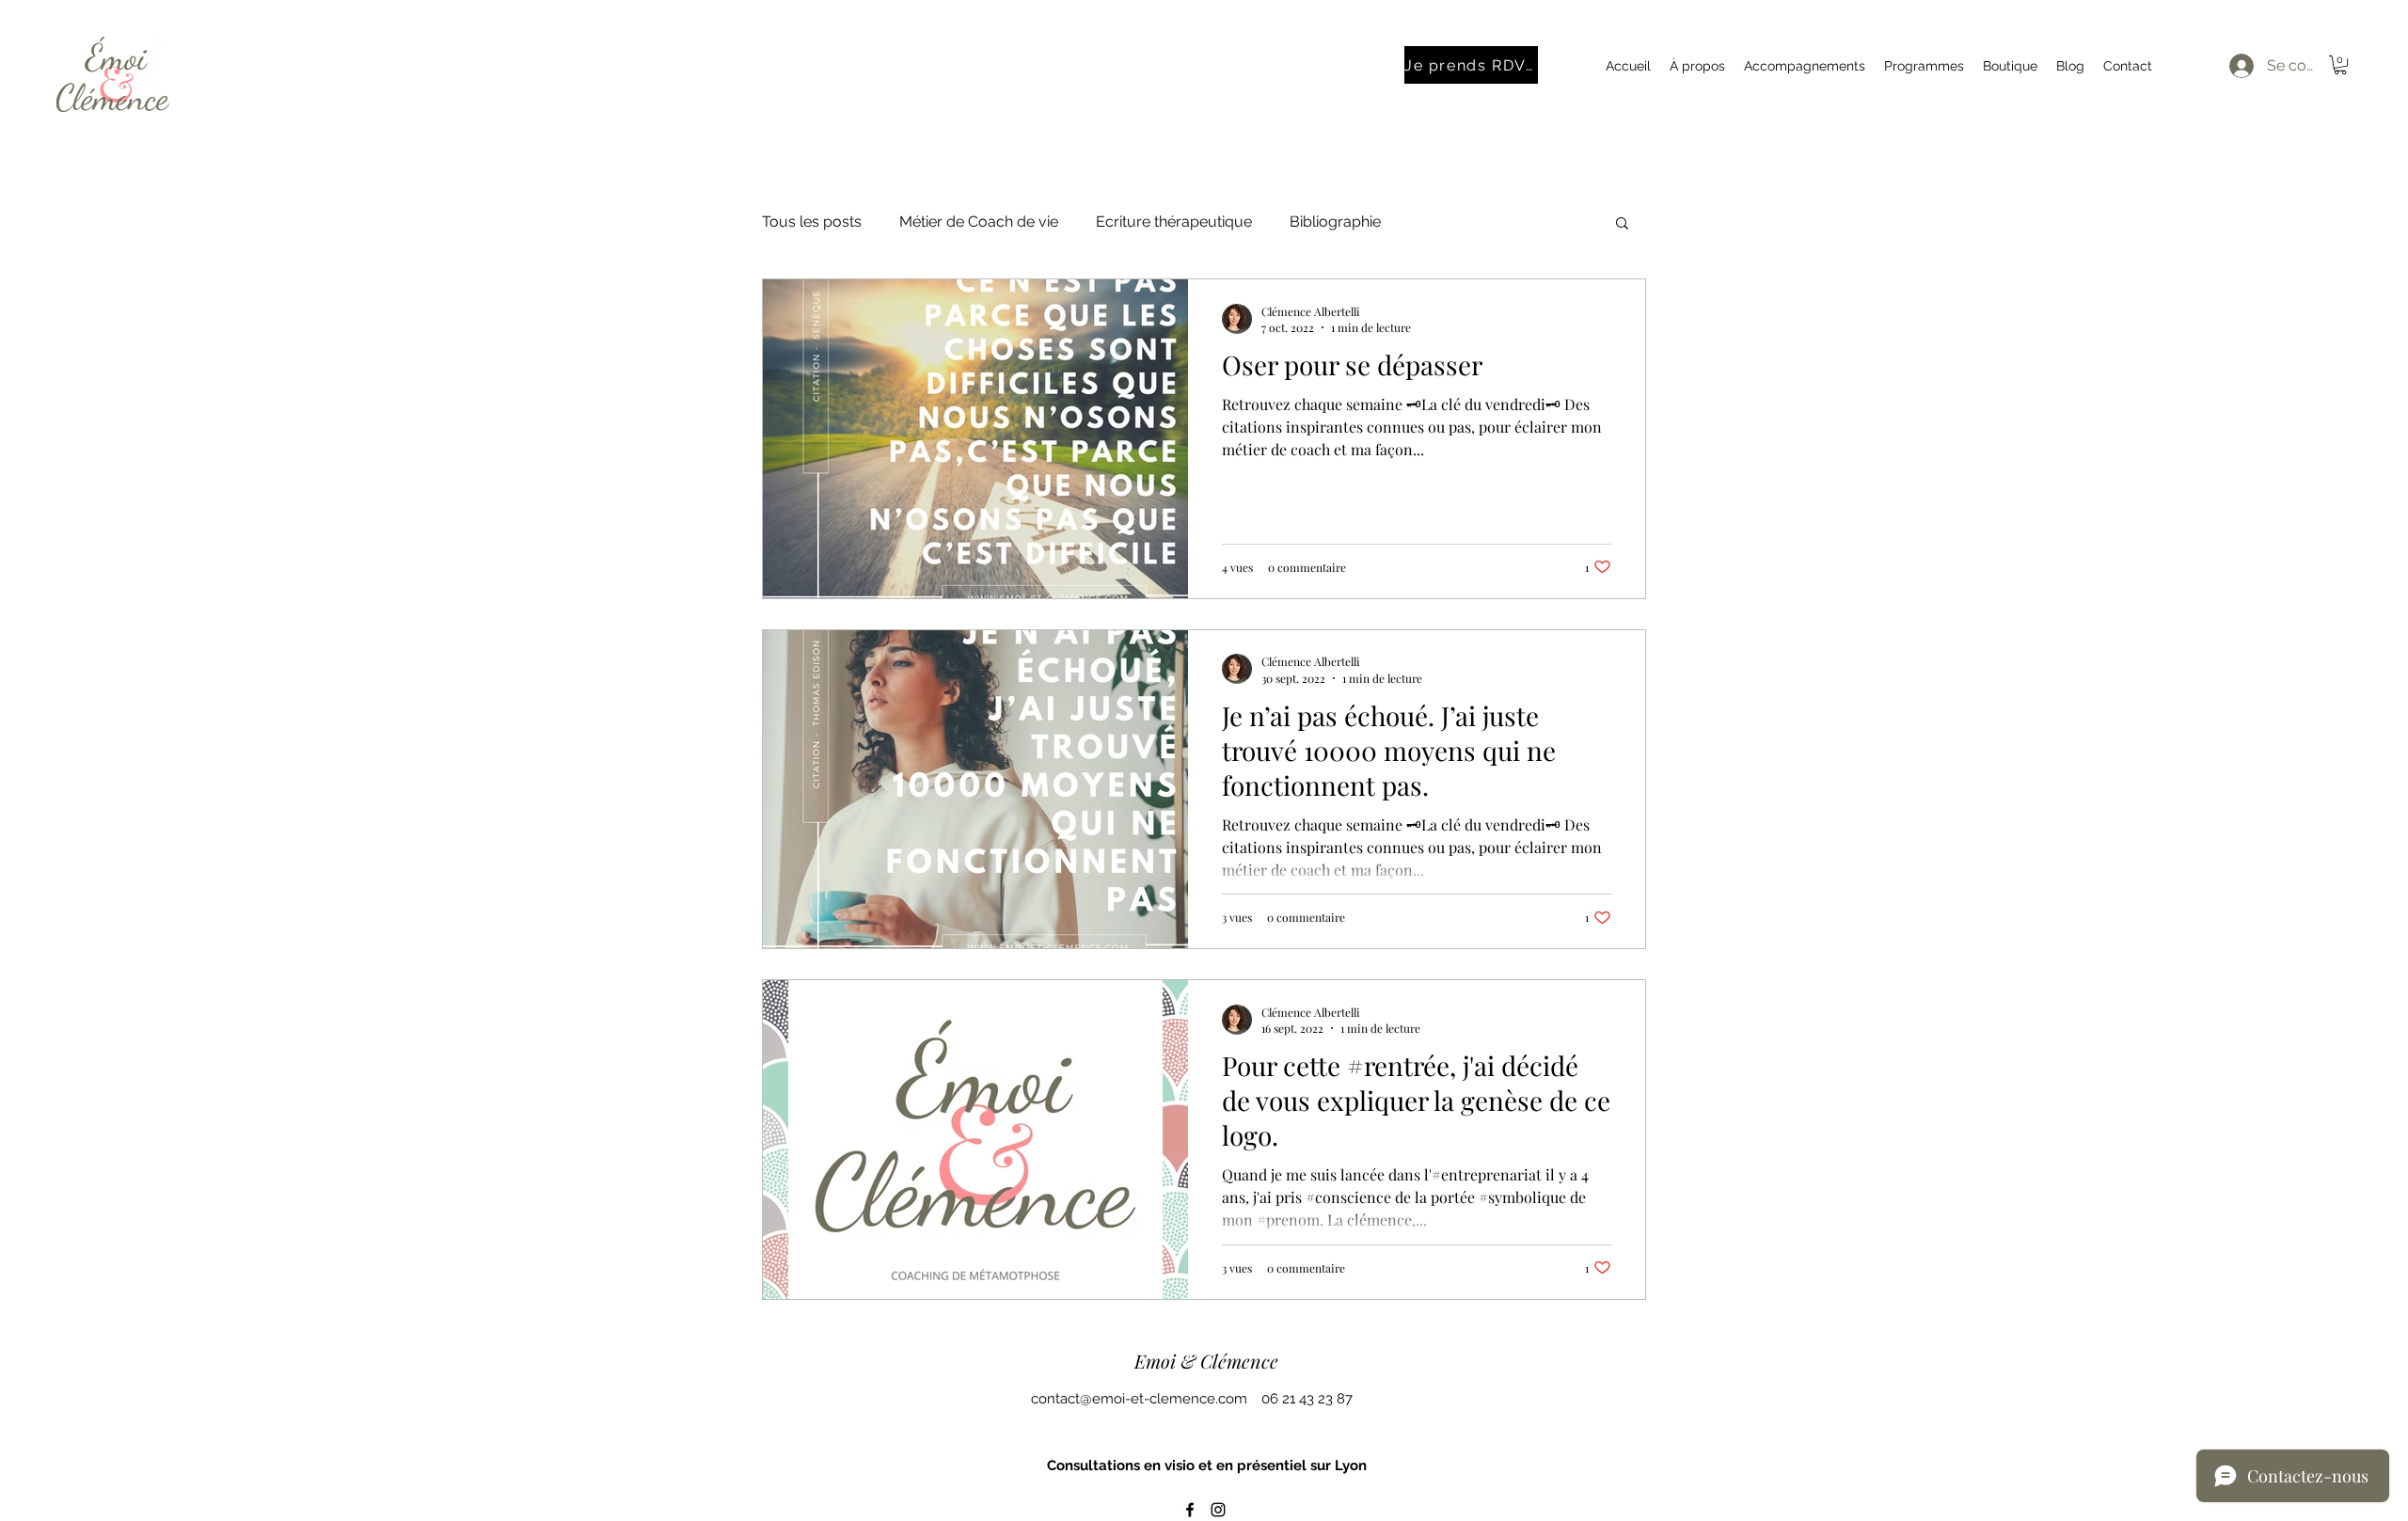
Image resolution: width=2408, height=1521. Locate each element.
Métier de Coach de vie (979, 222)
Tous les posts (812, 222)
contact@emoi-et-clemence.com (1139, 1399)
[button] (2340, 65)
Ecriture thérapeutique (1174, 222)
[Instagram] (1218, 1510)
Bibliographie (1335, 222)
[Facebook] (1190, 1510)
